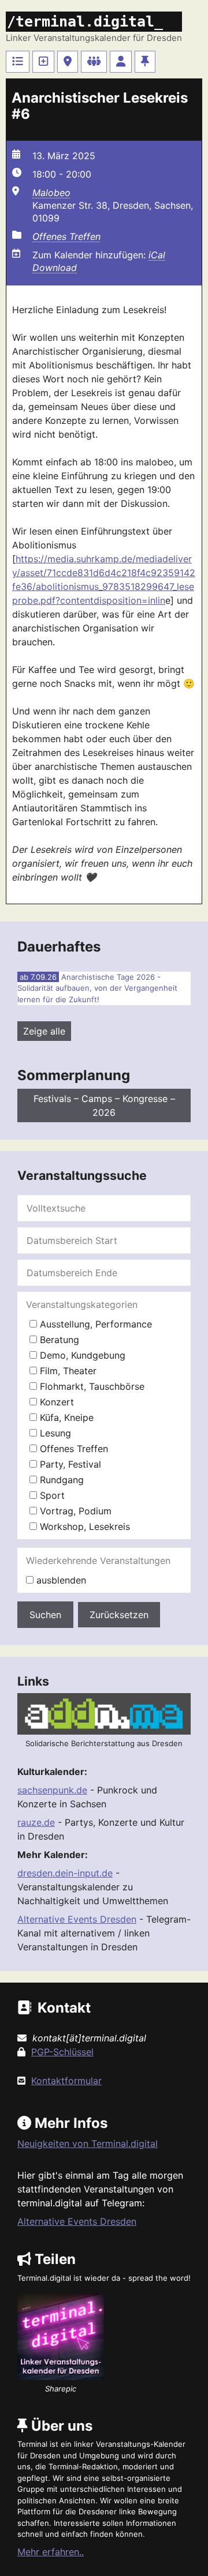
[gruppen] (94, 62)
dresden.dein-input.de (65, 1873)
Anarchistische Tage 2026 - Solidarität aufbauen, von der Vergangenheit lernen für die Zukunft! (97, 988)
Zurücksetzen (119, 1615)
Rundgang (60, 1480)
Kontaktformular (66, 2081)
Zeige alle (44, 1031)
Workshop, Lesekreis (83, 1526)
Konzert (55, 1402)
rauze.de (36, 1822)
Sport (51, 1495)
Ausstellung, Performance (94, 1324)
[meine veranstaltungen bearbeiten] (121, 62)
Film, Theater (67, 1371)
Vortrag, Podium (74, 1511)
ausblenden (60, 1580)
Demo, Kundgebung (81, 1355)
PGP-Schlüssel (62, 2052)
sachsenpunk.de (52, 1790)
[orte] (68, 62)
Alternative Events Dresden (77, 1919)
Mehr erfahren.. (51, 2552)
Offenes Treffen (66, 236)
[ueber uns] (145, 62)
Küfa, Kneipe (65, 1417)
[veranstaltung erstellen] (43, 62)
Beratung (58, 1340)
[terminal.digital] (18, 62)
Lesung (54, 1433)
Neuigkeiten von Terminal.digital (88, 2143)
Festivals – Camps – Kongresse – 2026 (104, 1105)
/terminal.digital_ (85, 22)
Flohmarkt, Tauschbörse (91, 1386)
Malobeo (51, 193)
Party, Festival (69, 1464)
